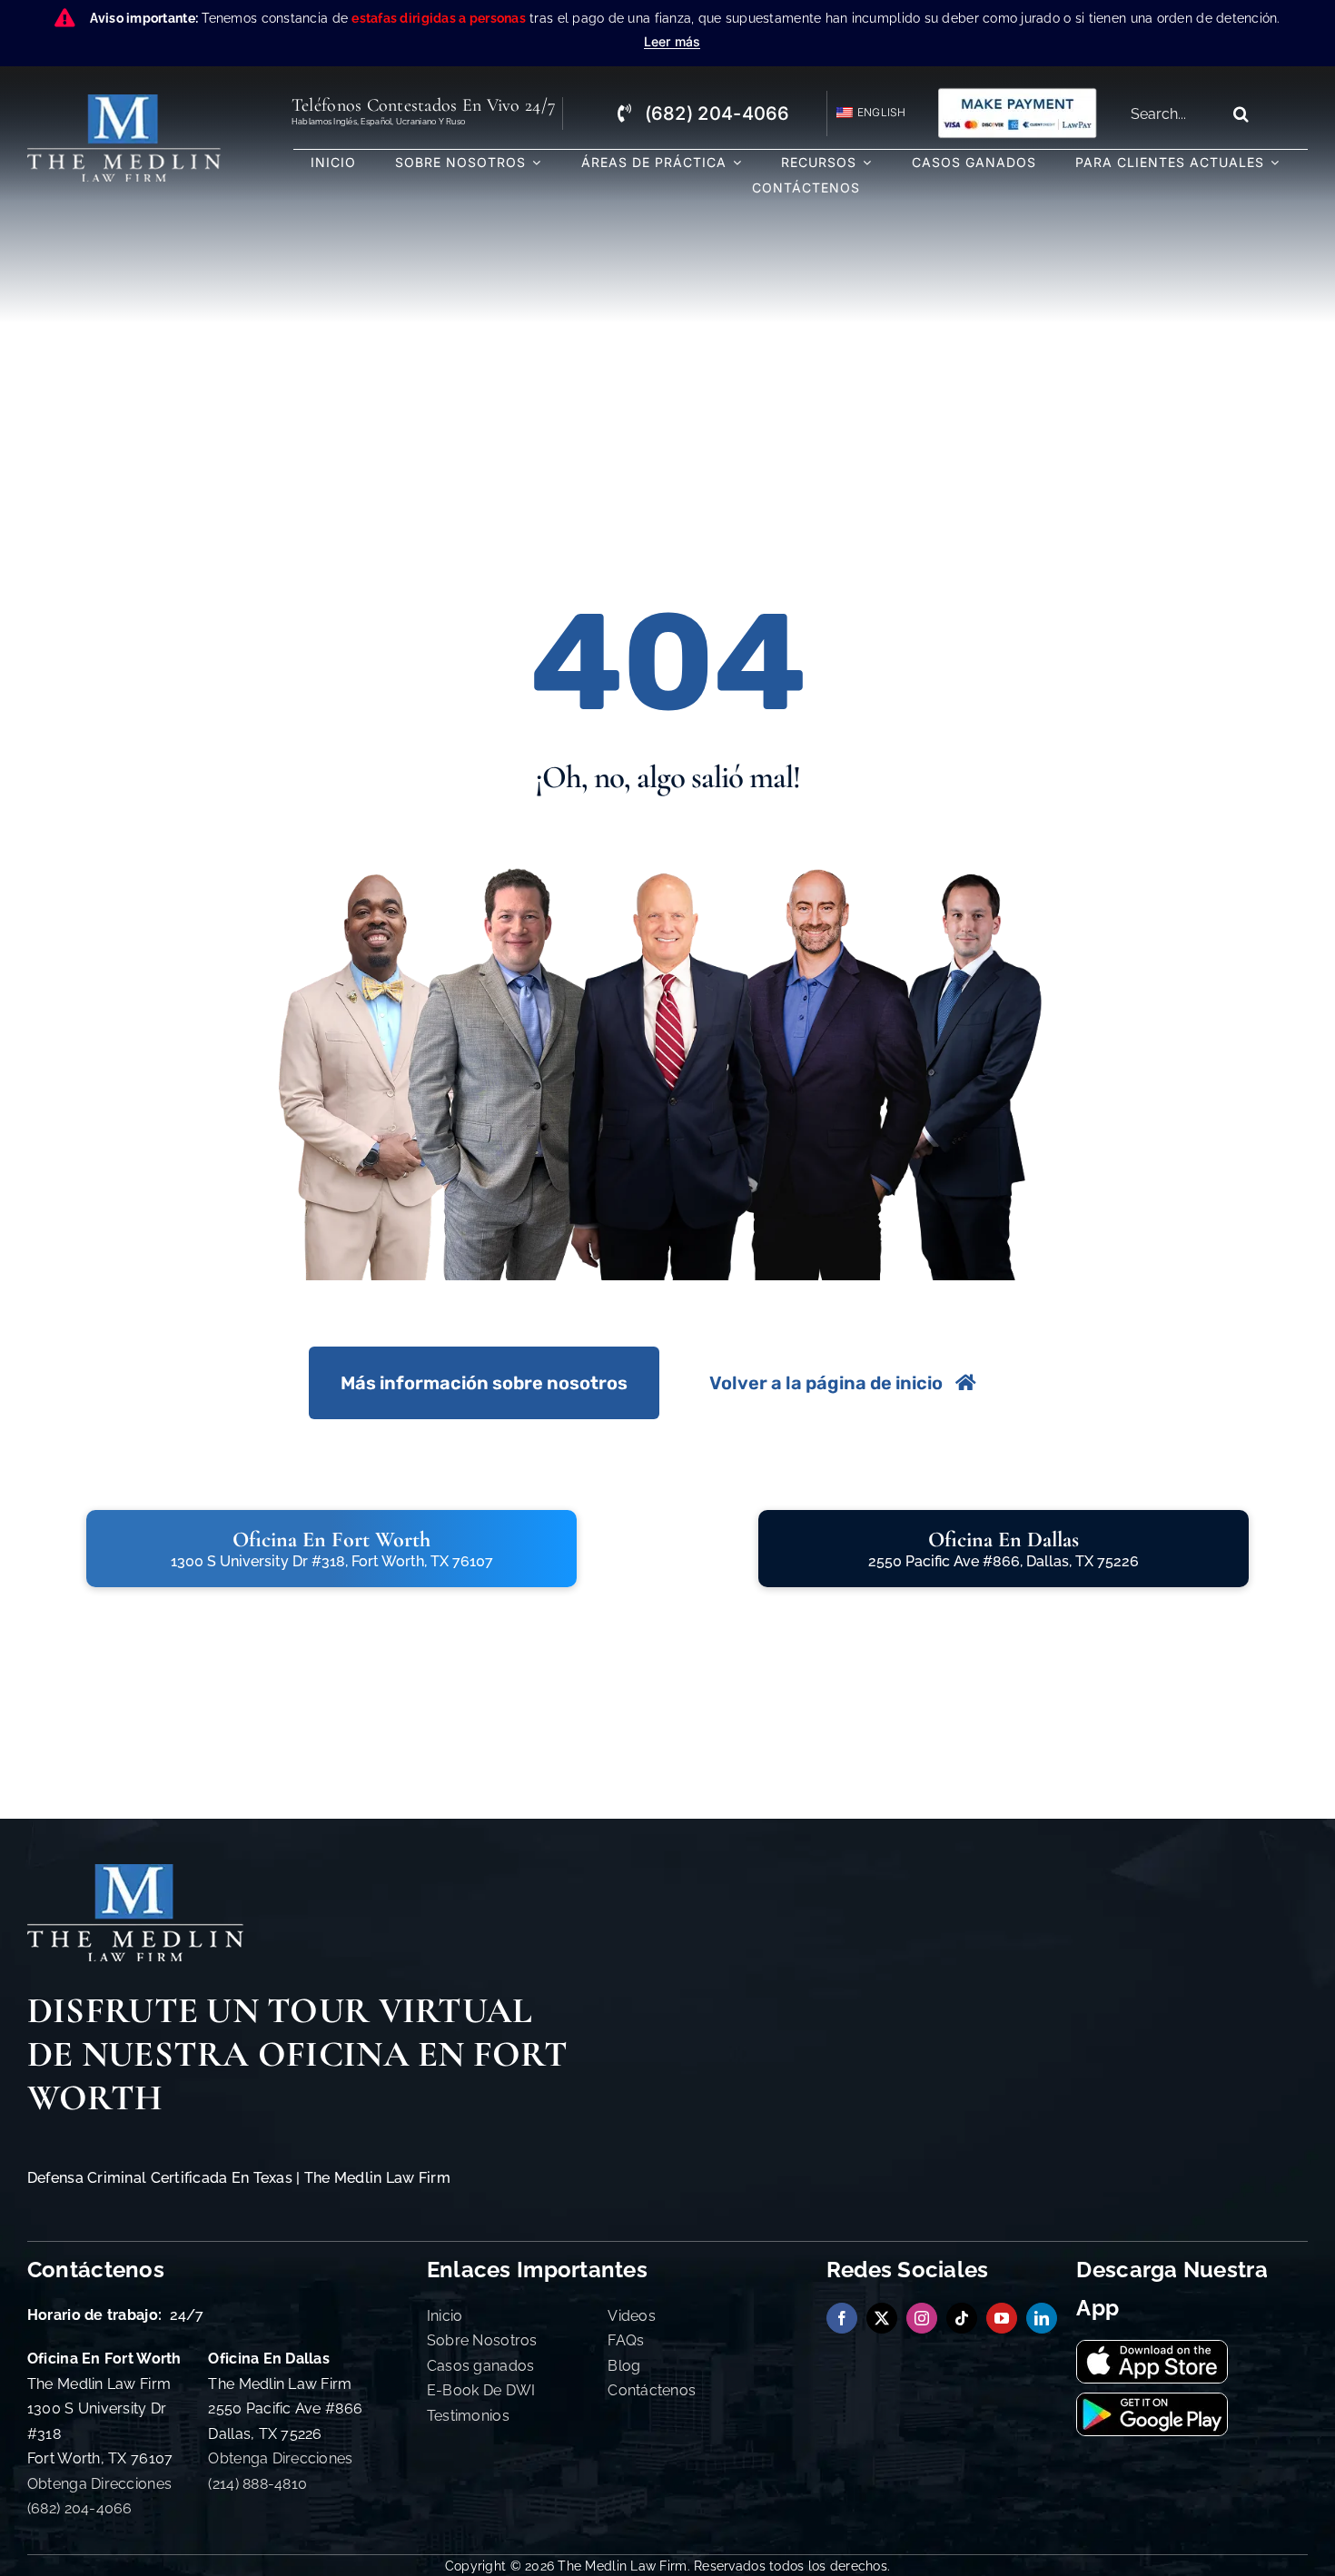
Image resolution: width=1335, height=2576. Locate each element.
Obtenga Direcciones (99, 2484)
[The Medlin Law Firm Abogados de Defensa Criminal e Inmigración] (135, 1872)
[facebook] (842, 2318)
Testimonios (468, 2416)
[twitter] (882, 2318)
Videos (632, 2316)
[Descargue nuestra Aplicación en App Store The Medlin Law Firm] (1152, 2349)
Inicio (445, 2316)
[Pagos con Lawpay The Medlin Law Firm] (1017, 94)
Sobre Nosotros (482, 2340)
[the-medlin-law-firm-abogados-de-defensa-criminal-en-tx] (124, 102)
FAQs (626, 2340)
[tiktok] (962, 2318)
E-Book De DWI (481, 2390)
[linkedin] (1042, 2318)
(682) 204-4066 (80, 2508)
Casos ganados (481, 2366)
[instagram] (922, 2318)
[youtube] (1002, 2318)
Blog (624, 2366)
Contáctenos (652, 2390)
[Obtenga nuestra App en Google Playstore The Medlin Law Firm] (1152, 2401)
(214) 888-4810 (257, 2484)
